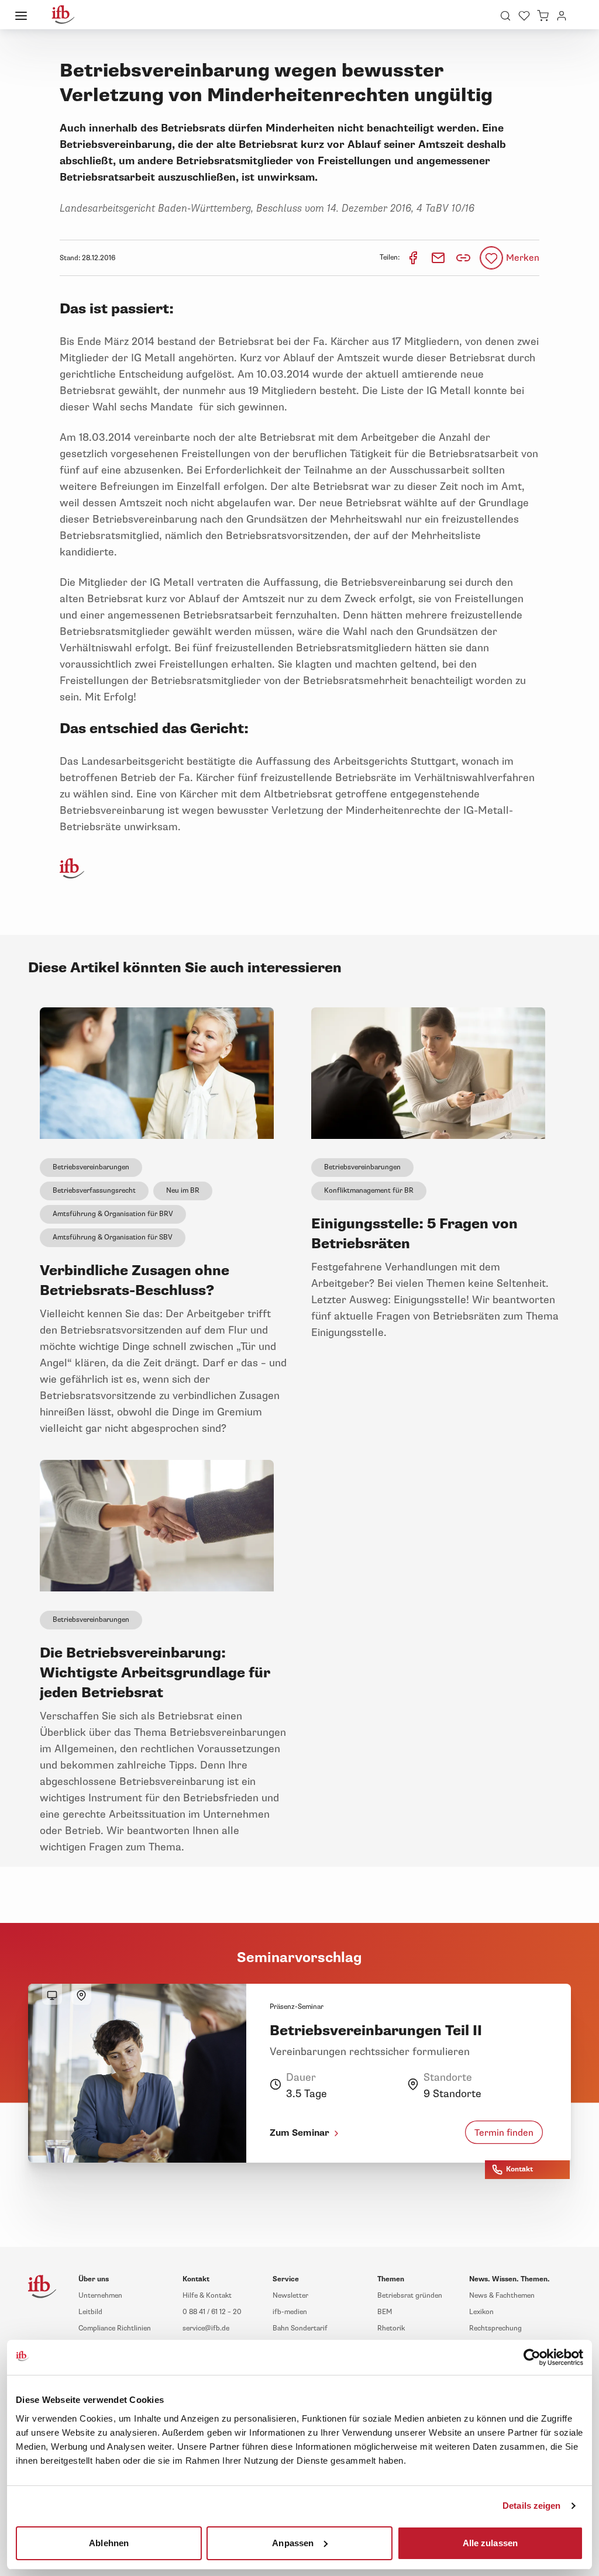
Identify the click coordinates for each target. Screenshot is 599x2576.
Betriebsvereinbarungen (91, 1167)
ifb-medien (290, 2312)
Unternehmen (100, 2296)
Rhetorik (391, 2328)
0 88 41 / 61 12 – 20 (212, 2312)
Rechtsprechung (495, 2328)
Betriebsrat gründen (410, 2296)
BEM (385, 2312)
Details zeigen (531, 2506)
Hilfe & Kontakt (207, 2296)
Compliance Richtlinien (115, 2328)
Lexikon (481, 2312)
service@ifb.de (206, 2328)
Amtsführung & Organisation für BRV (113, 1214)
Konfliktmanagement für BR (369, 1191)
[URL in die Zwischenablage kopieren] (463, 258)
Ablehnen (109, 2542)
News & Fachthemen (502, 2296)
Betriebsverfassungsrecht (94, 1191)
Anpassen (293, 2542)
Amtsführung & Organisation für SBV (113, 1237)
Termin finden (504, 2133)
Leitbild (90, 2312)
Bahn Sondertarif (300, 2328)
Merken (523, 258)
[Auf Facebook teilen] (414, 258)
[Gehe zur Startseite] (63, 15)
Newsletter (290, 2296)
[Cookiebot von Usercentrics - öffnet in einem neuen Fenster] (532, 2357)
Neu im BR (183, 1191)
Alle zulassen (490, 2542)
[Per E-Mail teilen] (439, 258)
